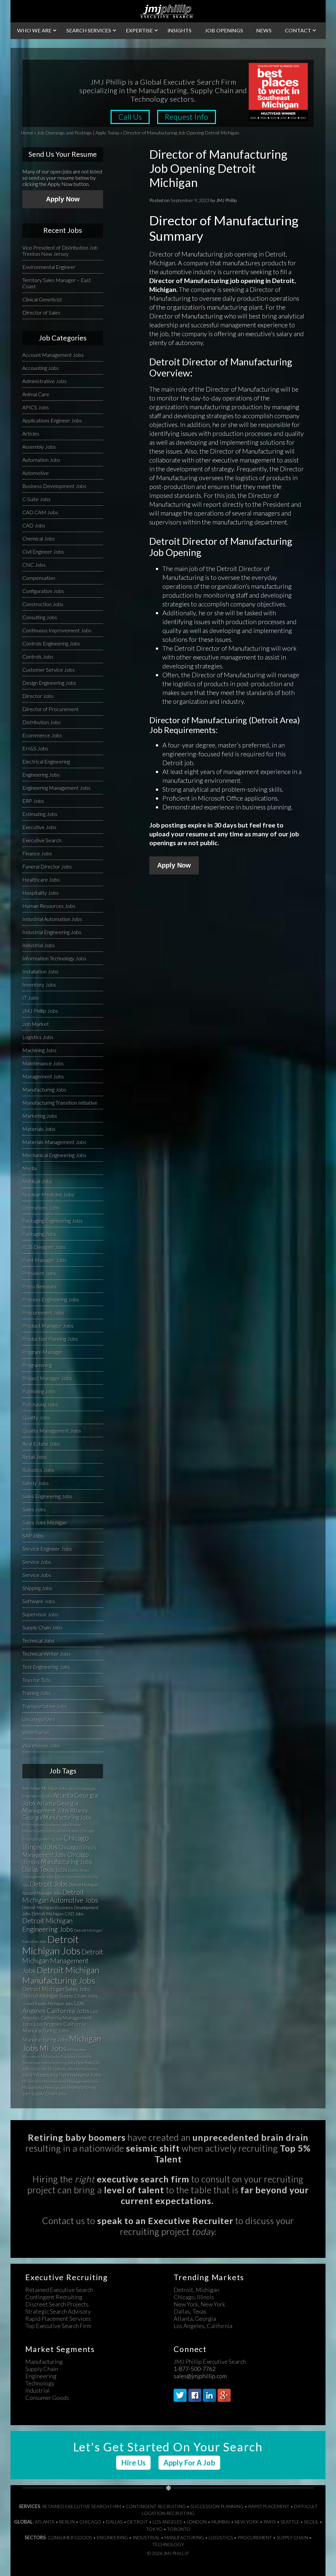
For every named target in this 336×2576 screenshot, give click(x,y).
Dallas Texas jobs (45, 1869)
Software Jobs (39, 1601)
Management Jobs (43, 1076)
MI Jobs (53, 2048)
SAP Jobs (33, 1535)
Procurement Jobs (43, 1312)
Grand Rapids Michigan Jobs (48, 2004)
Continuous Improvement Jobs (57, 630)
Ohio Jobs (39, 2069)
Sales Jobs (34, 1509)
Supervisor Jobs (40, 1614)
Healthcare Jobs (41, 879)
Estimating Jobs (40, 814)
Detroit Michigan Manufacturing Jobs (61, 1975)
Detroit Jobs (49, 1884)
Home (27, 133)
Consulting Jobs (40, 617)
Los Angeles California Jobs (56, 2007)
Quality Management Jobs (52, 1431)
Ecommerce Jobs (42, 735)
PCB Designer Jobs (44, 1247)
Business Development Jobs (54, 486)
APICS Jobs (36, 407)
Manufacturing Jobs (44, 1089)
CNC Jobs (34, 565)
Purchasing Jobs (40, 1404)
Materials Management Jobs (54, 1142)
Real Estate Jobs (41, 1444)
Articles (31, 433)
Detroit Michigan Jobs (52, 1945)
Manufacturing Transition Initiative (60, 1103)
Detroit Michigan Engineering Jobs (48, 1925)
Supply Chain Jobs (42, 1627)
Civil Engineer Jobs (43, 552)
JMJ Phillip (168, 11)
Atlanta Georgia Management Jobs (50, 1807)
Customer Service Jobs (49, 670)
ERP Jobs (33, 801)
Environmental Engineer (49, 267)
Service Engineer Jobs (47, 1549)
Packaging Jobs (39, 1234)
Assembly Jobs (39, 447)
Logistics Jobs (38, 1037)
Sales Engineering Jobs (47, 1496)
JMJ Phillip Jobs (40, 1011)
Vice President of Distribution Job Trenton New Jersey (60, 251)
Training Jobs (37, 1693)
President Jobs (39, 1273)
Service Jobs (37, 1562)
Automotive (36, 473)
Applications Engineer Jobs (52, 420)
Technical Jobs (38, 1640)
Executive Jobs (39, 827)
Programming (37, 1365)
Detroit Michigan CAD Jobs (58, 1914)
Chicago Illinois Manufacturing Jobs (57, 1858)
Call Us (130, 117)
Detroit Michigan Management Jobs (63, 1961)
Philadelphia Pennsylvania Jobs (66, 2075)
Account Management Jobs (53, 355)
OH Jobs (55, 2069)
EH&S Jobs (35, 748)
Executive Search (42, 840)
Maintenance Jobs (43, 1063)
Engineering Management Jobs (56, 788)
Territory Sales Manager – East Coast (57, 283)
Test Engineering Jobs (46, 1667)
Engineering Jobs (41, 775)
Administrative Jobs (44, 381)
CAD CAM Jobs (40, 512)
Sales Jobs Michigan (44, 1522)
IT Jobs (31, 998)
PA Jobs (68, 2069)
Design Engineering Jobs (49, 683)
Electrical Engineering (46, 761)
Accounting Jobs (41, 368)
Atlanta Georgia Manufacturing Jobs (57, 1814)
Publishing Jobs (39, 1391)
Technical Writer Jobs (46, 1654)
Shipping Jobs (37, 1588)
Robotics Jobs (38, 1470)
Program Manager (42, 1352)
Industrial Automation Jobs (52, 919)
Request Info (187, 117)
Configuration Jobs (43, 591)
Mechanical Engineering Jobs (54, 1155)
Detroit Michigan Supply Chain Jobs (60, 1996)
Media (30, 1168)
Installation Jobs (40, 971)
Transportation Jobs (45, 1706)
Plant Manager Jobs (44, 1260)
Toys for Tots (36, 1680)
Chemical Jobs (39, 538)
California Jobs (66, 1831)
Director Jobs (38, 696)
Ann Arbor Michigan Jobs (45, 1789)
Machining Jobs (39, 1050)
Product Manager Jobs (48, 1326)
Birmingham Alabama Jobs (46, 1825)
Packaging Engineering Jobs (52, 1221)
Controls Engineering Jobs (51, 643)
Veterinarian (36, 1732)
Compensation (39, 578)
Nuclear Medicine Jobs (48, 1194)
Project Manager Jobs (47, 1378)
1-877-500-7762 (195, 2369)
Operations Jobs (41, 1207)
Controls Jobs (38, 656)
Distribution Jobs (42, 722)
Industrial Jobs (39, 945)
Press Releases (39, 1286)
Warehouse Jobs (41, 1745)
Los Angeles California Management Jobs (60, 2018)
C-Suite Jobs (36, 499)
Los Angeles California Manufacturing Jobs (54, 2027)
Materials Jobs (39, 1129)
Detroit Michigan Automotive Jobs (60, 1896)
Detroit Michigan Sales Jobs (56, 1989)
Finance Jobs (37, 853)
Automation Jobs (41, 460)
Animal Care (36, 394)
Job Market (36, 1024)
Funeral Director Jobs (47, 866)
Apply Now (174, 865)
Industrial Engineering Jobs (52, 932)
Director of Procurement (51, 709)
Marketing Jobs (40, 1116)
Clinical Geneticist (42, 299)
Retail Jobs (35, 1457)
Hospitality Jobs (41, 893)
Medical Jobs (37, 1181)
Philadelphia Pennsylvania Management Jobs (60, 2082)
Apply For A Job (189, 2463)
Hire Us (133, 2463)
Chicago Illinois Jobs (56, 1842)
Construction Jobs (43, 604)
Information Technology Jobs (54, 958)
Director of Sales (41, 312)
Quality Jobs (36, 1417)
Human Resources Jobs (49, 906)
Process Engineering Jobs (51, 1299)
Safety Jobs (36, 1483)
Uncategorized (39, 1719)
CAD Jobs (34, 525)
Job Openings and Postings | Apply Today (78, 133)
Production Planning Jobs (50, 1339)
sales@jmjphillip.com (200, 2376)
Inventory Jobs (39, 984)
